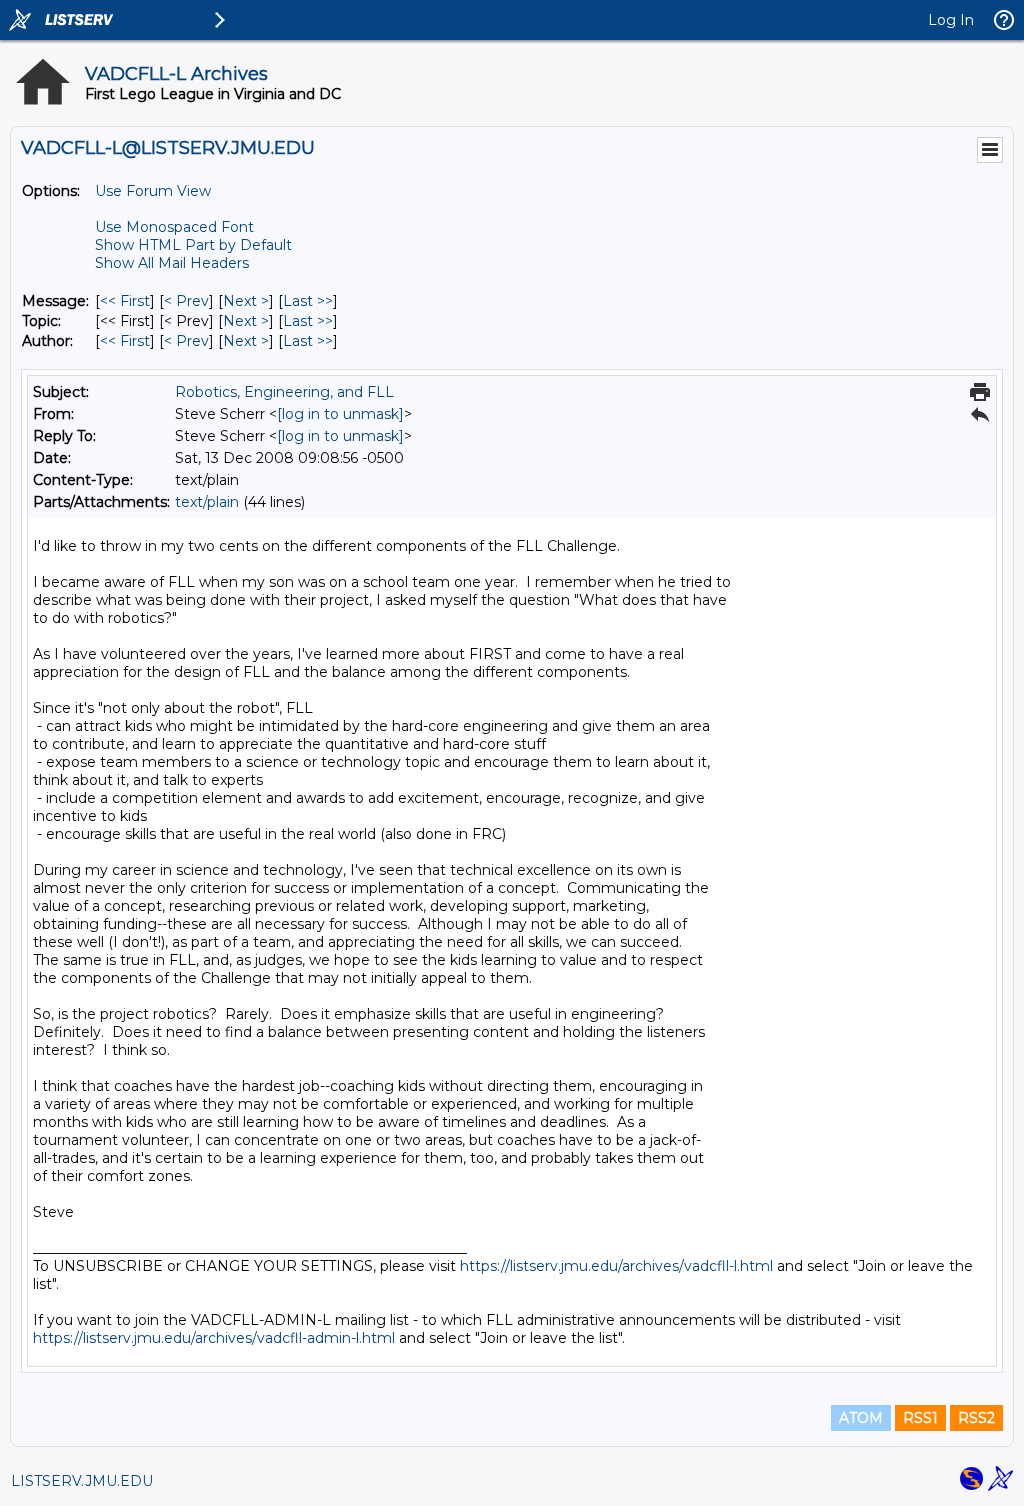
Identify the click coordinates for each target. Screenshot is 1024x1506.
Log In (951, 20)
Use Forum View (153, 191)
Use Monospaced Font (174, 227)
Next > (246, 301)
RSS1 (920, 1418)
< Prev (186, 301)
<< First (125, 301)
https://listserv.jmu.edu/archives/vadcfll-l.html (616, 1266)
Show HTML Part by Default (193, 245)
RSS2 (976, 1418)
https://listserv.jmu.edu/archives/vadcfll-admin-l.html (214, 1338)
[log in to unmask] (340, 414)
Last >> (308, 301)
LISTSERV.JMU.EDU (82, 1481)
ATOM (861, 1418)
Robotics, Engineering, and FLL (284, 392)
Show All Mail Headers (172, 263)
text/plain (207, 502)
